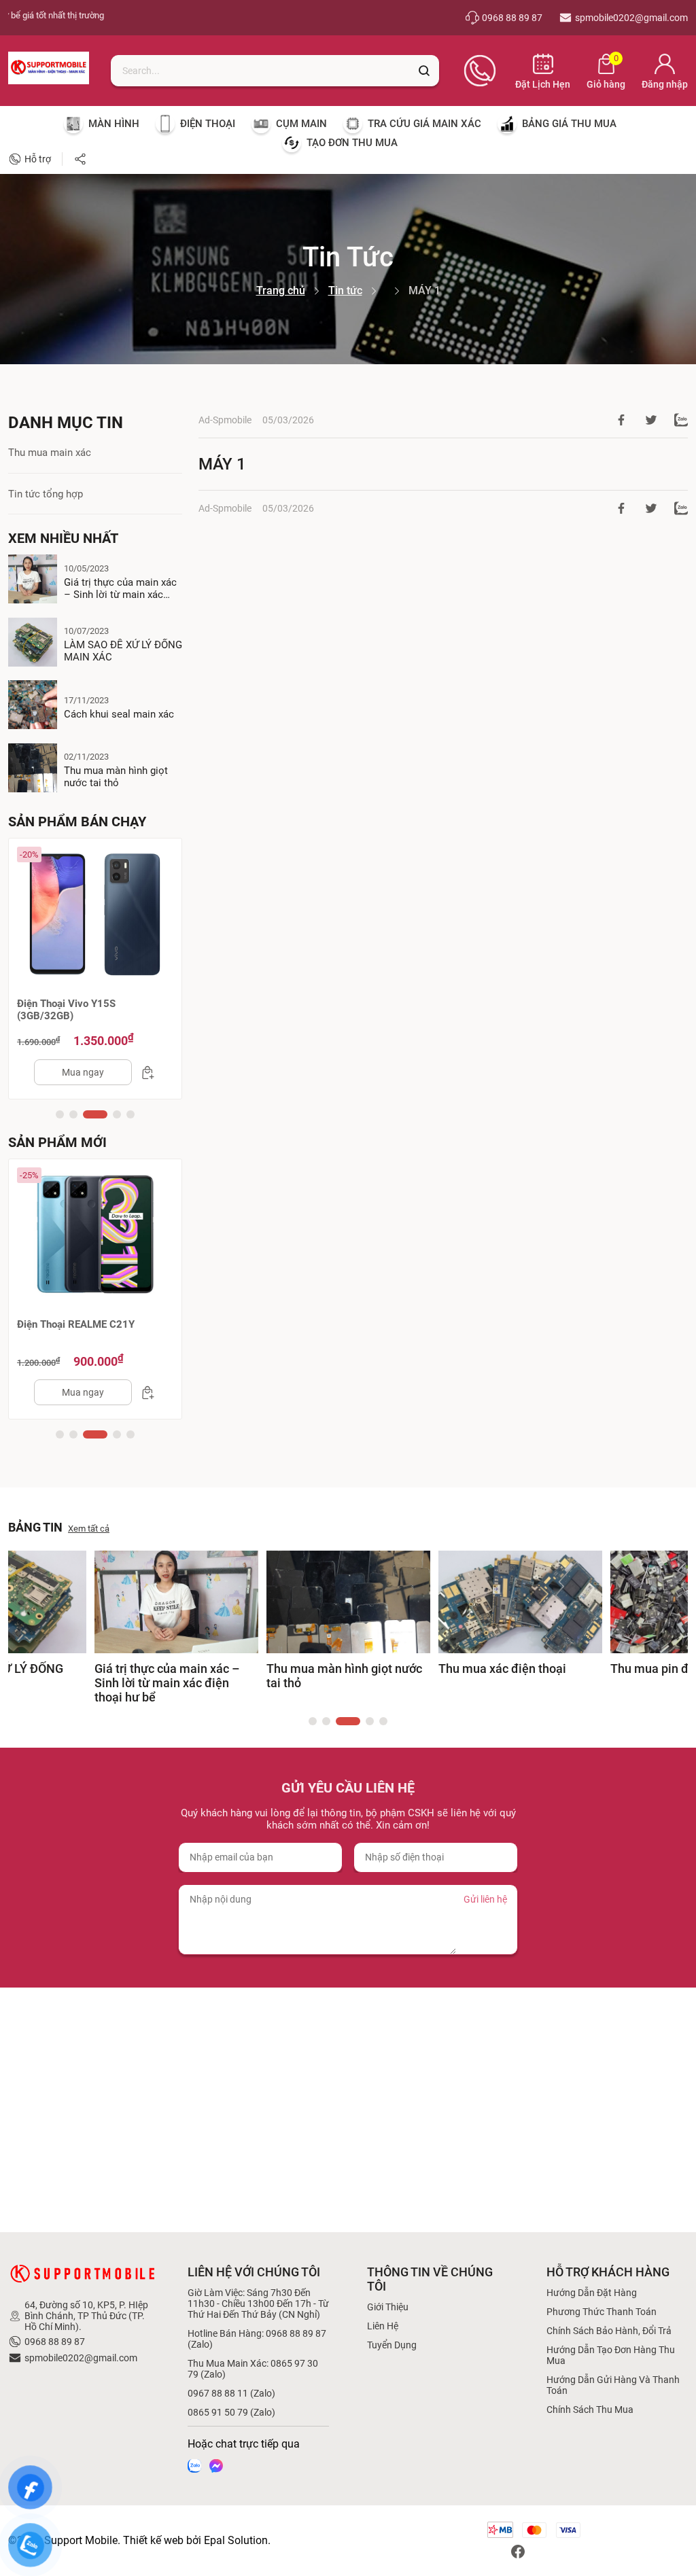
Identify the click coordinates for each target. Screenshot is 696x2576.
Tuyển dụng (392, 2345)
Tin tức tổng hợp (46, 494)
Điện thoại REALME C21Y (76, 1324)
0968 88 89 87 (55, 2342)
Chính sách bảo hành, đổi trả (609, 2331)
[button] (60, 1114)
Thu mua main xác (50, 453)
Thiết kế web (153, 2540)
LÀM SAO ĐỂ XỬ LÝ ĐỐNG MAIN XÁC (123, 651)
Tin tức (345, 290)
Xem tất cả (89, 1529)
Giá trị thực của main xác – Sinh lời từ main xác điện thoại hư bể (120, 588)
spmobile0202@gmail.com (81, 2358)
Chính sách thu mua (590, 2410)
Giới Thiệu (388, 2307)
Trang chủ (281, 290)
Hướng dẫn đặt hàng (592, 2293)
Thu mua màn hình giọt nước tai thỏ (116, 777)
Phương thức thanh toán (602, 2312)
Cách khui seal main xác (119, 714)
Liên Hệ (383, 2326)
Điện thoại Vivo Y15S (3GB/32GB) (66, 1010)
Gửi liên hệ (485, 1899)
